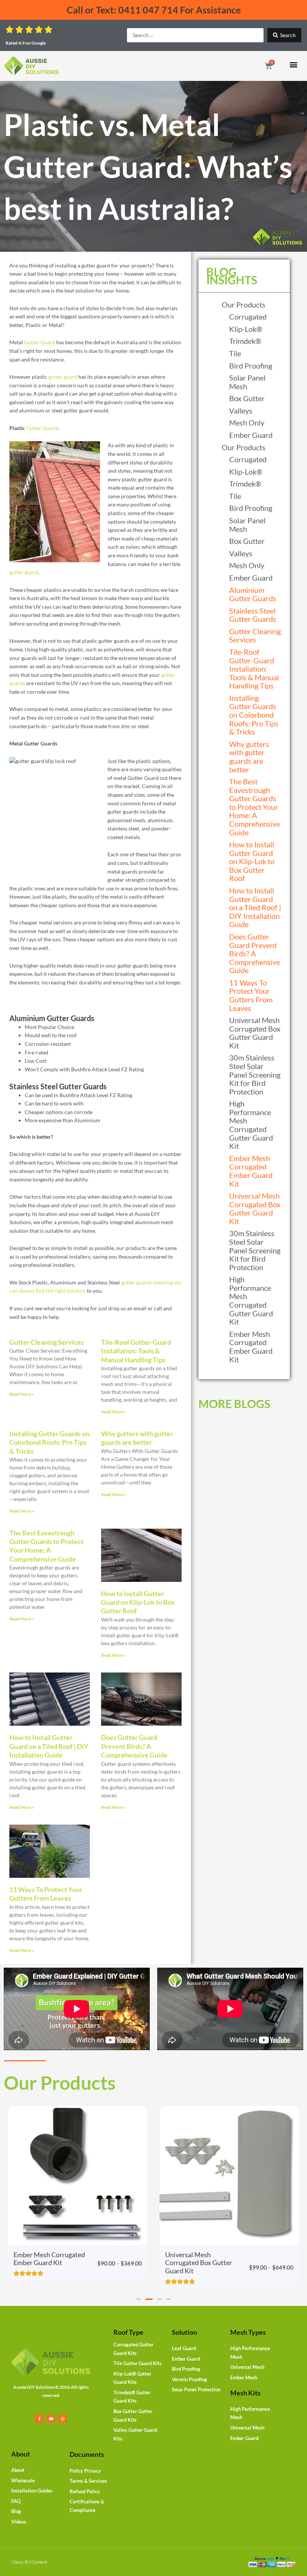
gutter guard (63, 377)
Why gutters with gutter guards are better (137, 1438)
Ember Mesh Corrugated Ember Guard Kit (251, 1171)
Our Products (244, 305)
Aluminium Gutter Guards (253, 594)
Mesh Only (247, 423)
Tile (235, 353)
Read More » (22, 1394)
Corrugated (248, 317)
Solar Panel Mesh (247, 382)
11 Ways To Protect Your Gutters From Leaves (46, 1894)
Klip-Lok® (246, 329)
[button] (293, 65)
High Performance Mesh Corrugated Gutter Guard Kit (251, 1125)
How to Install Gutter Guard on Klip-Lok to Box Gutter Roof (138, 1602)
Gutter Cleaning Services (47, 1342)
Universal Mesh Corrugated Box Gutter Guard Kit (255, 1033)
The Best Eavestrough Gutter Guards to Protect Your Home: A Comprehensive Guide (46, 1546)
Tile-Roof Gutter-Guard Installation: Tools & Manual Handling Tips (136, 1351)
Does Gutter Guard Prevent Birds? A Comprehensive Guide (134, 1746)
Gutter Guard (39, 342)
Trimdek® (245, 341)
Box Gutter (247, 398)
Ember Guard (251, 435)
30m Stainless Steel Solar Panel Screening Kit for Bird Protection (255, 1074)
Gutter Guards (43, 428)
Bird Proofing (251, 366)
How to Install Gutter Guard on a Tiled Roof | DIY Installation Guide (49, 1746)
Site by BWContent (29, 2562)
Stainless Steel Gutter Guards (253, 615)
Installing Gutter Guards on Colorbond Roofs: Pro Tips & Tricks (49, 1442)
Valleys (241, 411)
